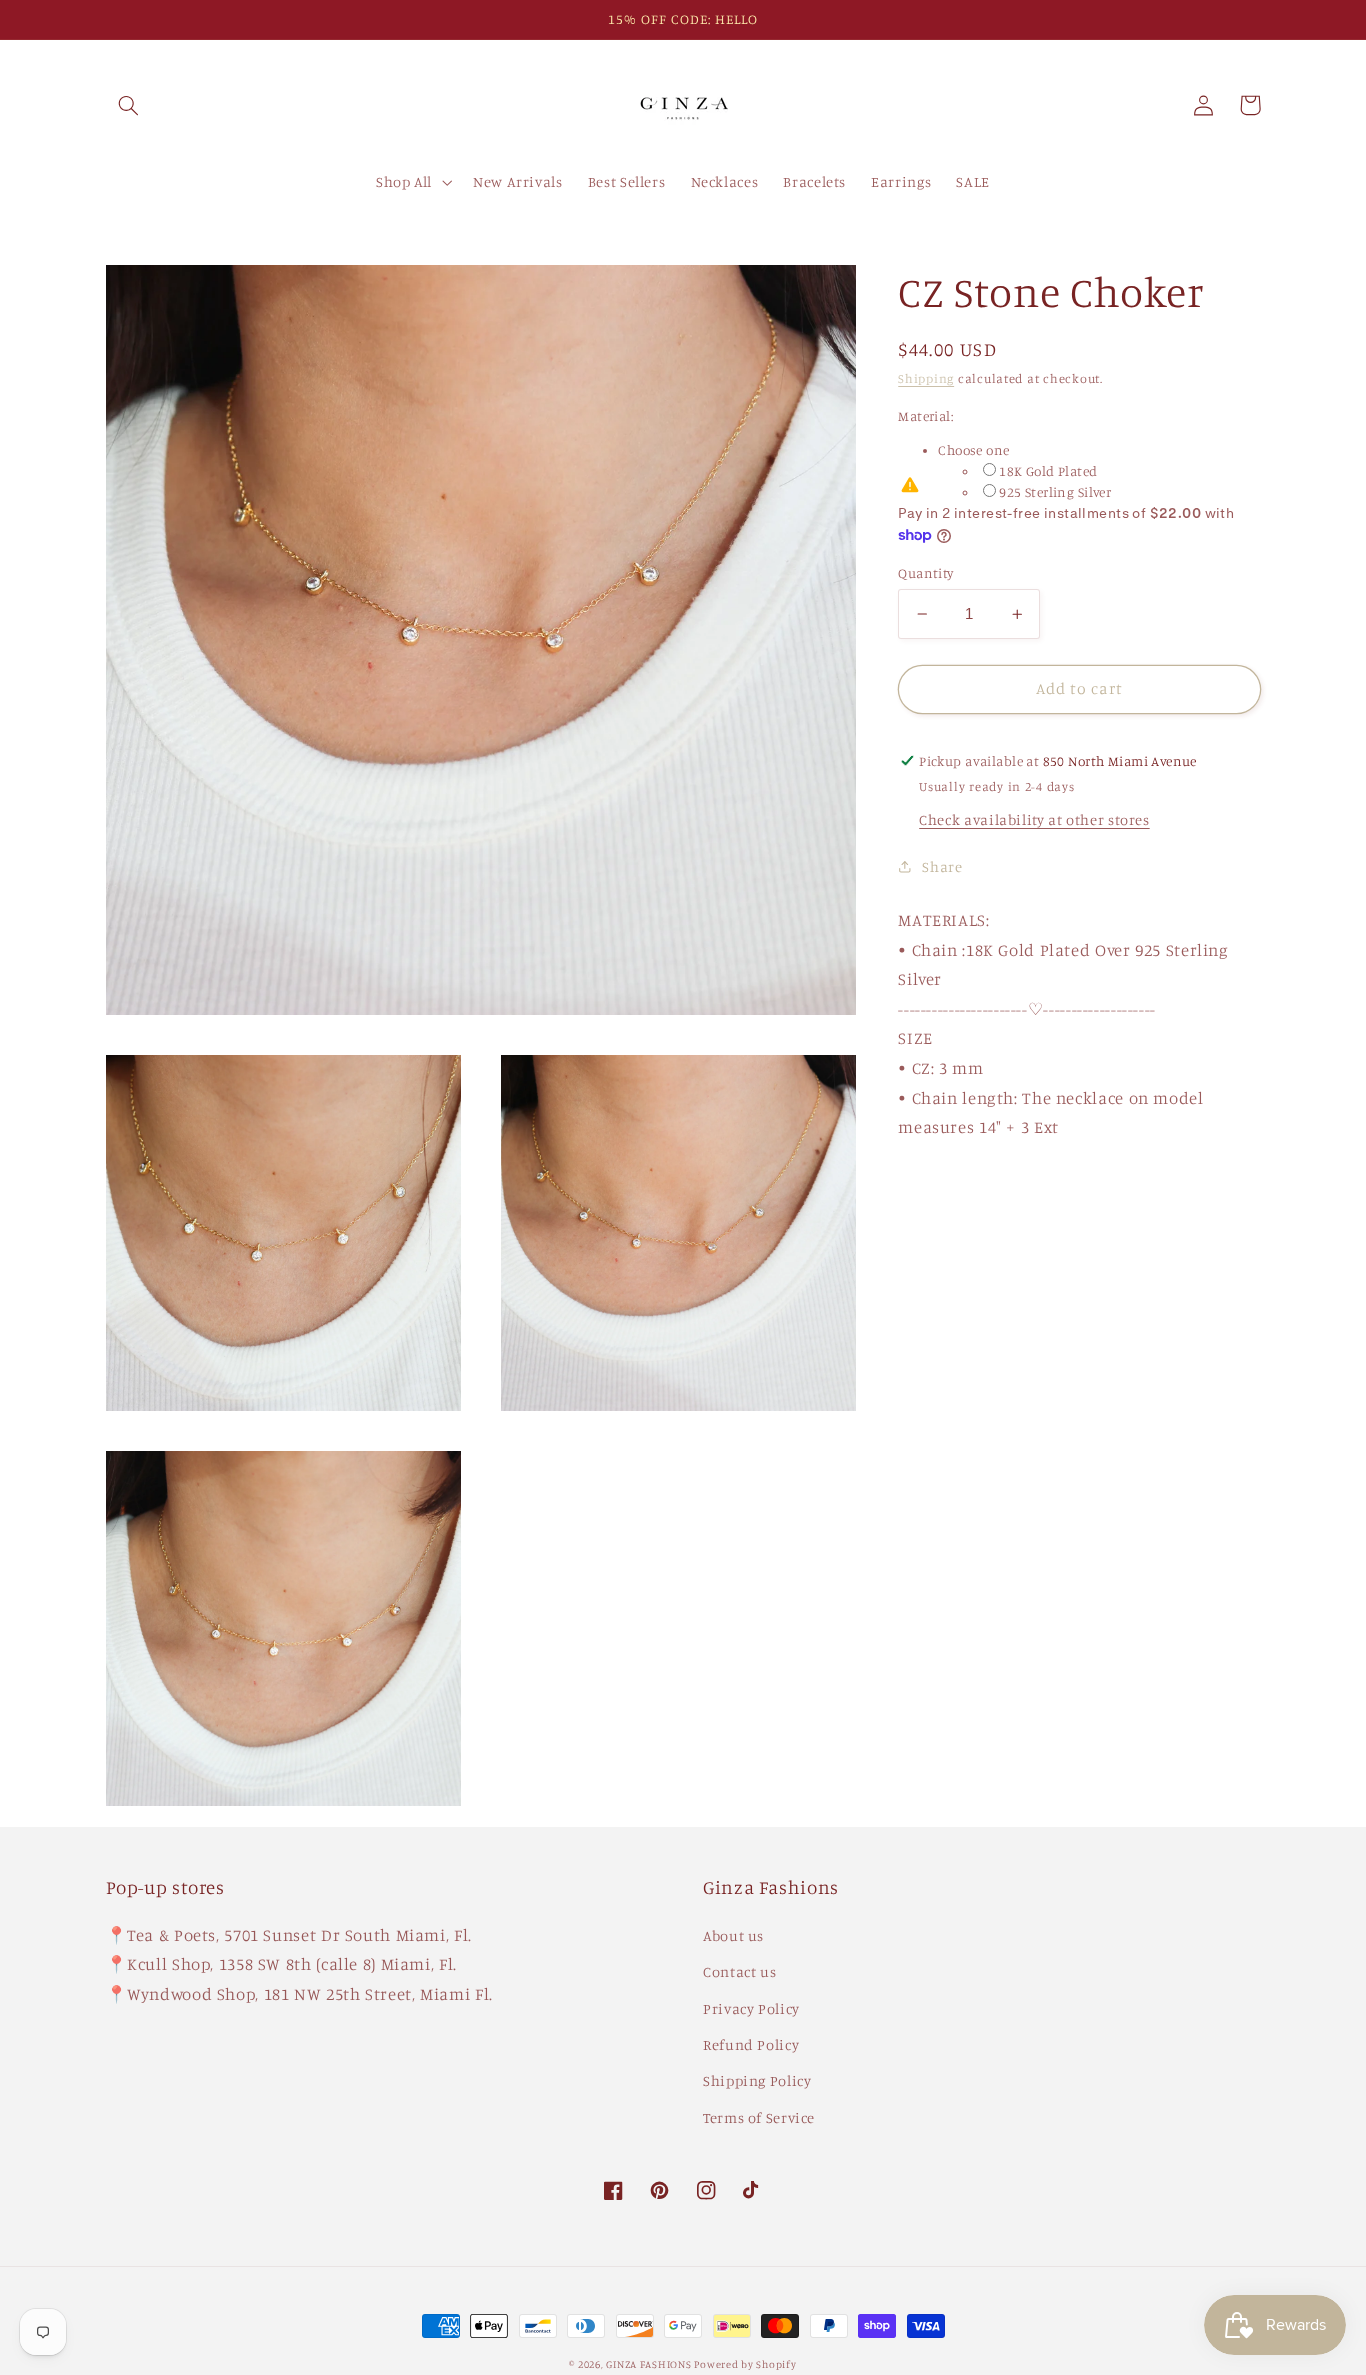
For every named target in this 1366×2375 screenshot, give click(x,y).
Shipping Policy (757, 2080)
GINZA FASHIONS (650, 2364)
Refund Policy (751, 2044)
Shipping (926, 378)
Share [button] (942, 866)
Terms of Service (759, 2117)
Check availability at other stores (1034, 819)
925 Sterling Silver (1055, 492)
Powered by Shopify (745, 2364)
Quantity (925, 573)
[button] (129, 105)
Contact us (739, 1971)
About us (733, 1935)
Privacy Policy (751, 2008)
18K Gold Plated (1048, 471)
